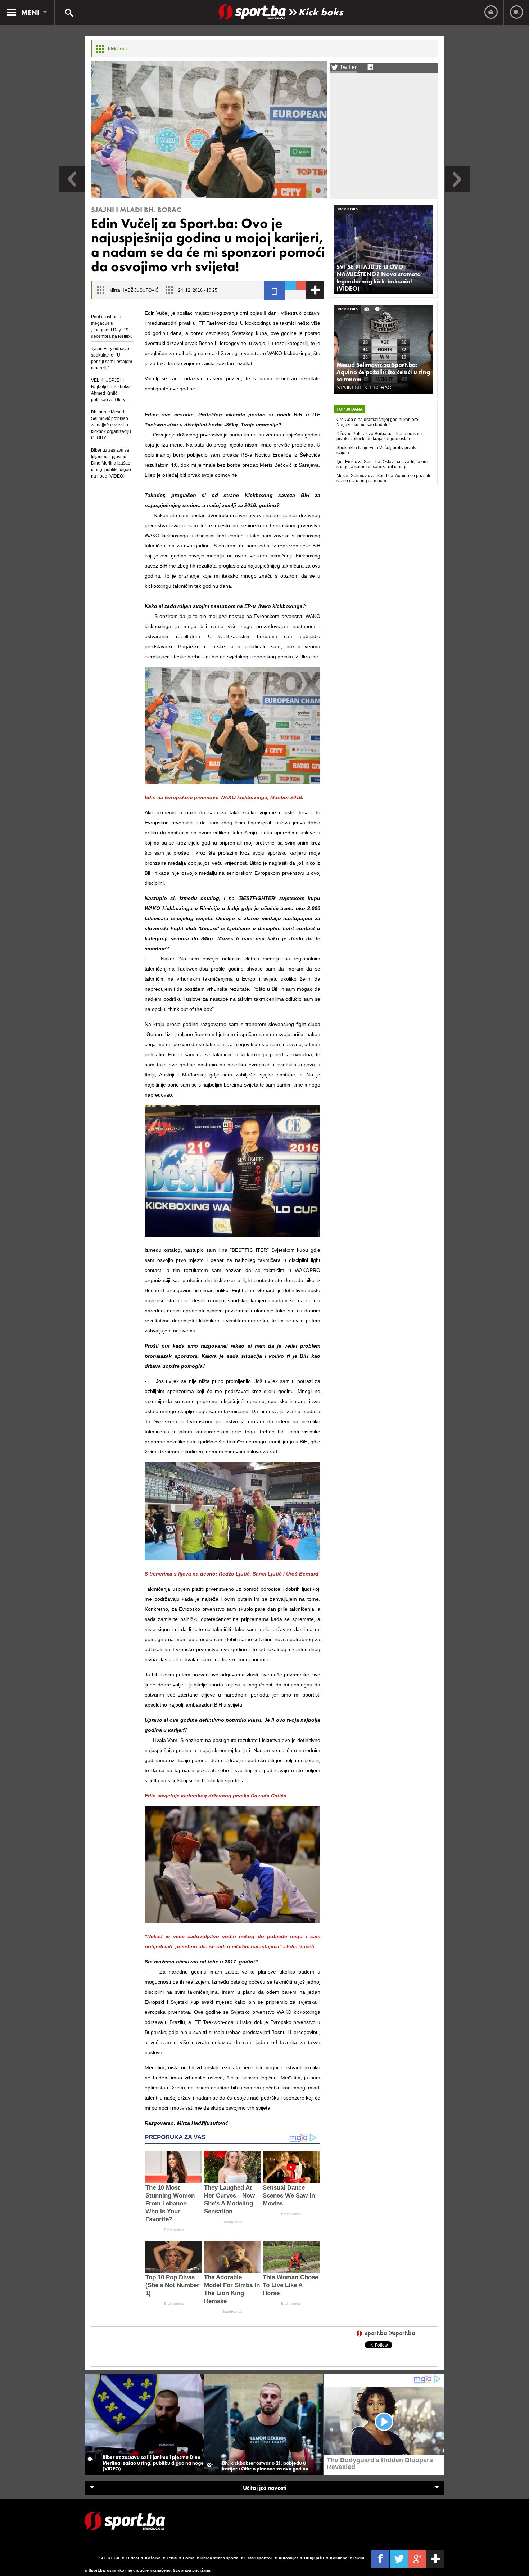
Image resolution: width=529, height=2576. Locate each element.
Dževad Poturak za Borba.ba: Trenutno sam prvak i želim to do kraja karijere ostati (379, 436)
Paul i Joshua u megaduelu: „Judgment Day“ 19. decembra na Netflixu (112, 327)
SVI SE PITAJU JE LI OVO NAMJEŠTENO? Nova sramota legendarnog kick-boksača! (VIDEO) (379, 278)
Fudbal (132, 2558)
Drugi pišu (314, 2558)
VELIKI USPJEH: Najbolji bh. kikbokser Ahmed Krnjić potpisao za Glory (112, 390)
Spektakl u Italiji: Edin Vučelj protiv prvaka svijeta (377, 450)
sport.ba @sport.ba (390, 2333)
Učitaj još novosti (265, 2488)
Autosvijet (288, 2558)
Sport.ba (109, 2558)
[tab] (350, 409)
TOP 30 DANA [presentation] (350, 409)
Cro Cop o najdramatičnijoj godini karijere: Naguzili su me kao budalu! (378, 422)
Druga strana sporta (219, 2558)
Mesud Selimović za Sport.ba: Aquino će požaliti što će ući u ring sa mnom (383, 372)
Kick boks (321, 12)
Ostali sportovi (258, 2558)
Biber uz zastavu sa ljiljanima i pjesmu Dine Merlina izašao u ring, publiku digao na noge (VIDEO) (111, 463)
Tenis (172, 2558)
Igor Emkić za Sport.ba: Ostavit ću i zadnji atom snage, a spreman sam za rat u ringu (382, 464)
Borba (189, 2558)
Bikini (359, 2558)
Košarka (153, 2558)
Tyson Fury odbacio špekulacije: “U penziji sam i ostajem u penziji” (112, 358)
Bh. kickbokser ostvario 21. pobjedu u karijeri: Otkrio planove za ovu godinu (265, 2466)
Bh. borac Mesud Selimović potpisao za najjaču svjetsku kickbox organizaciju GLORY (111, 425)
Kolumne (339, 2558)
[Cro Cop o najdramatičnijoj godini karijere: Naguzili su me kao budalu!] (458, 190)
